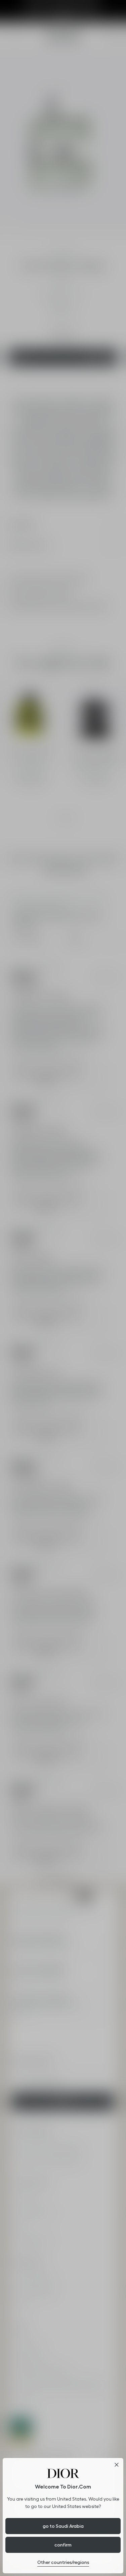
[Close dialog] (117, 2465)
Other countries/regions (63, 2562)
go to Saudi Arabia (63, 2526)
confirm (63, 2545)
